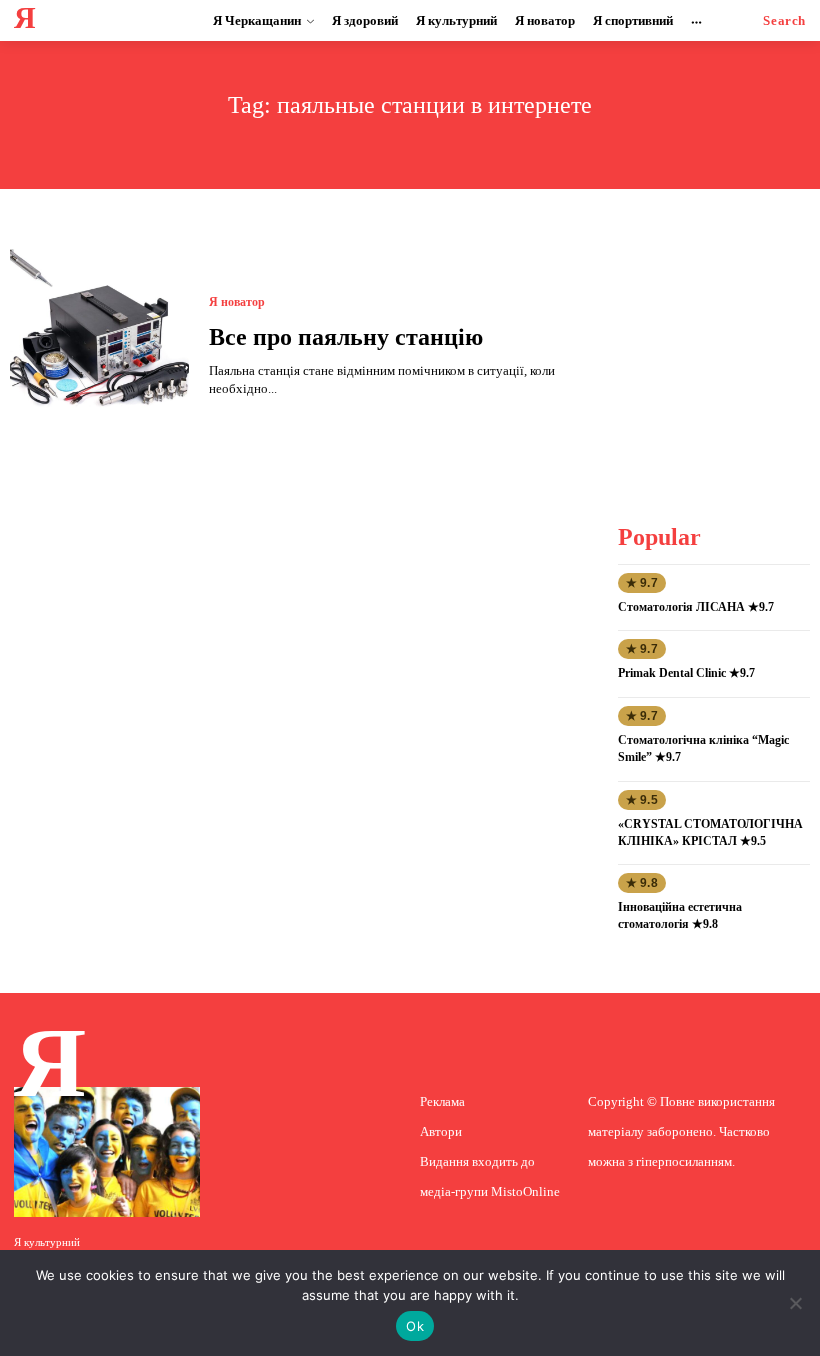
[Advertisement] (718, 349)
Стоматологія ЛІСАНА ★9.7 (696, 607)
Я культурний (47, 1242)
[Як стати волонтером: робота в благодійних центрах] (107, 1152)
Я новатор (237, 302)
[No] (795, 1303)
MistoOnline (525, 1191)
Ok (415, 1326)
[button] (784, 20)
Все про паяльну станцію (346, 337)
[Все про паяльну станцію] (99, 347)
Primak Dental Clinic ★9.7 (686, 673)
